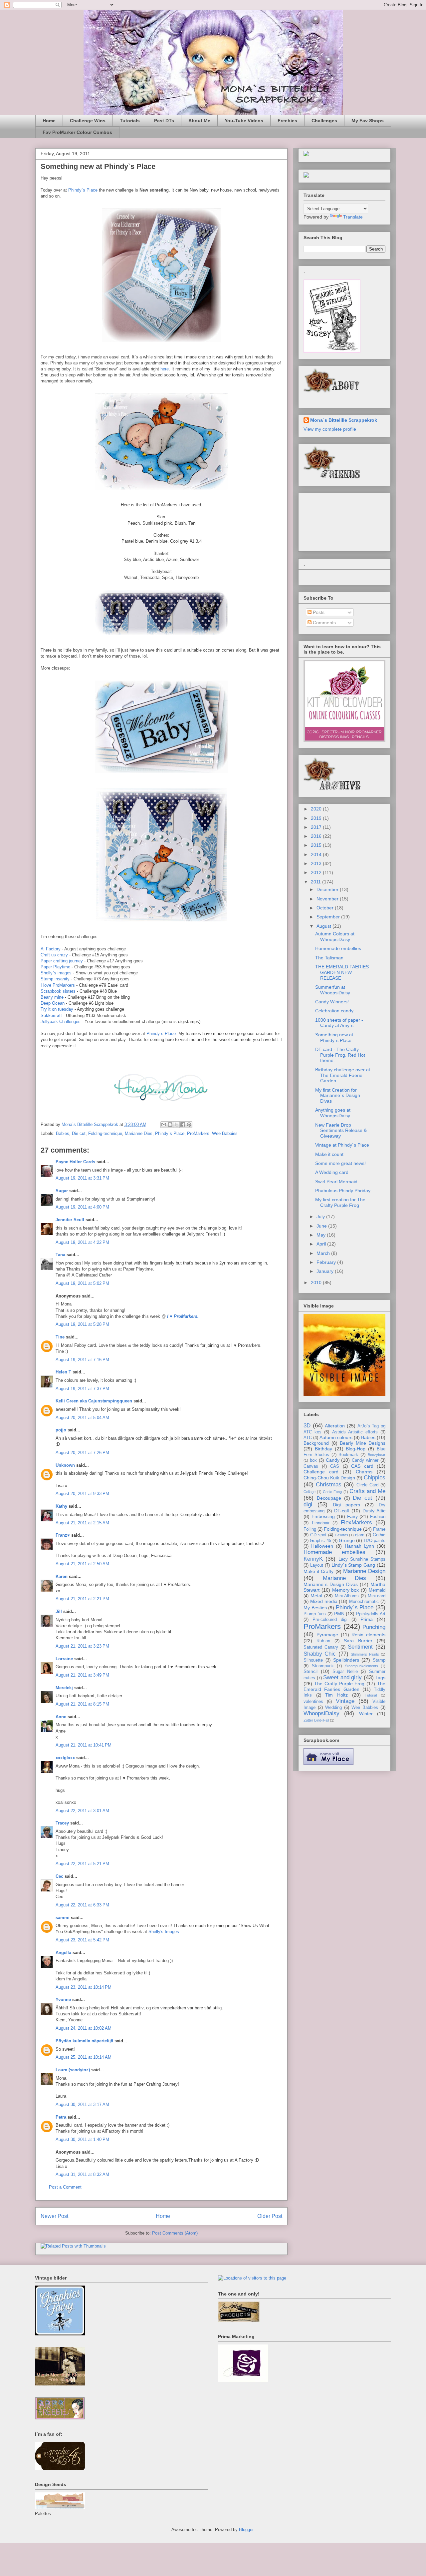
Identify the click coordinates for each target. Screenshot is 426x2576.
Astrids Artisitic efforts (355, 1432)
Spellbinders (346, 1660)
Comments (324, 623)
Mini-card (377, 1596)
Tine (60, 1337)
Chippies (375, 1478)
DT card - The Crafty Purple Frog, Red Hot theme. (340, 1055)
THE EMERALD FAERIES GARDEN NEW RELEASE (342, 972)
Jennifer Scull (70, 1220)
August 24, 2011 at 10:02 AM (84, 2028)
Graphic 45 (320, 1541)
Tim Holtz (336, 1695)
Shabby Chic (320, 1654)
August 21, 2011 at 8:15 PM (82, 1704)
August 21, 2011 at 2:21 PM (82, 1599)
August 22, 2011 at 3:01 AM (82, 1811)
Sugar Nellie (345, 1672)
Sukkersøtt (51, 1016)
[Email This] (164, 1125)
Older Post (270, 2216)
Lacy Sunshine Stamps (362, 1559)
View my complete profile (330, 429)
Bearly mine (52, 997)
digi (308, 1505)
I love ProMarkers (58, 985)
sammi (63, 1918)
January (326, 1271)
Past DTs (164, 121)
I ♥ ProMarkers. (183, 1316)
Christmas (329, 1485)
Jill (59, 1611)
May (322, 1235)
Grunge (347, 1540)
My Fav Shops (368, 121)
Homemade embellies (338, 948)
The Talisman (329, 958)
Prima (367, 1619)
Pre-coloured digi (330, 1620)
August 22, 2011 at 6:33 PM (82, 1905)
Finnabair (321, 1523)
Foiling (310, 1529)
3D (307, 1426)
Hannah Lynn (359, 1546)
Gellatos (341, 1535)
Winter (366, 1714)
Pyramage (327, 1635)
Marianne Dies (139, 1133)
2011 (317, 882)
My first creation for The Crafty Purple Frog (340, 1202)
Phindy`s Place (83, 190)
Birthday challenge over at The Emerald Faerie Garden (343, 1075)
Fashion (378, 1517)
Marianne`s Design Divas (331, 1584)
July (321, 1217)
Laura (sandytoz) (73, 2070)
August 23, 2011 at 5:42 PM (82, 1940)
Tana (60, 1255)
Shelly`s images (56, 973)
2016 (317, 836)
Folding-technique (105, 1133)
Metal (316, 1596)
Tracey (62, 1823)
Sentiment (360, 1647)
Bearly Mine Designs (363, 1443)
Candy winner (365, 1460)
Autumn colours (336, 1437)
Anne (61, 1717)
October (326, 908)
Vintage (345, 1701)
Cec (59, 1876)
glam (360, 1535)
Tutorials (130, 121)
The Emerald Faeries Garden (344, 1686)
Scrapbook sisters (58, 991)
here (165, 369)
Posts (318, 612)
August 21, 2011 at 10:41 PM (84, 1745)
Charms (364, 1472)
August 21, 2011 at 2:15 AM (82, 1523)
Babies (63, 1133)
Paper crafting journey (62, 961)
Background (316, 1443)
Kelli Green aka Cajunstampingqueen (94, 1401)
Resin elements (368, 1635)
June (322, 1226)
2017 (317, 827)
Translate (353, 217)
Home (49, 121)
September (329, 917)
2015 (317, 845)
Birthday (323, 1449)
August (324, 926)
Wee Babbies (225, 1133)
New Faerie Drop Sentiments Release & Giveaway (341, 1131)
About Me (199, 121)
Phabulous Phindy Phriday (343, 1191)
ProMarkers (198, 1133)
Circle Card (367, 1485)
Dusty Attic (374, 1511)
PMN (339, 1614)
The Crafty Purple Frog (339, 1684)
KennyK (313, 1559)
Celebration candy (334, 1011)
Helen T (63, 1372)
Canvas (311, 1466)
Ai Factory (51, 949)
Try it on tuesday (57, 1009)
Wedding (333, 1708)
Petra (61, 2117)
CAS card (362, 1466)
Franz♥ (63, 1535)
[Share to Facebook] (183, 1125)
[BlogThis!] (170, 1125)
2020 (317, 809)
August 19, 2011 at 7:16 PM (82, 1360)
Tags (380, 1678)
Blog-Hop (356, 1449)
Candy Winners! (332, 1002)
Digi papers (347, 1505)
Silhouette (313, 1660)
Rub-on (323, 1641)
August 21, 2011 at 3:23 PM (82, 1646)
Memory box (346, 1590)
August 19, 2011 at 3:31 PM (82, 1178)
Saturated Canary (321, 1647)
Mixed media (324, 1601)
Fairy (352, 1516)
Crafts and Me (367, 1491)
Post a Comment (65, 2187)
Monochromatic (364, 1602)
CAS (335, 1466)
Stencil (311, 1671)
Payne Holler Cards (75, 1162)
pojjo (61, 1430)
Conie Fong (332, 1492)
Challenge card (321, 1472)
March (324, 1253)
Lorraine (64, 1659)
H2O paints (375, 1541)
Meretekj (64, 1688)
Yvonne (63, 2000)
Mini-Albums (347, 1596)
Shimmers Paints (365, 1654)
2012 (317, 872)
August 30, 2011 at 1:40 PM (82, 2139)
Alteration (335, 1426)
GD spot (318, 1535)
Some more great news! (340, 1163)
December (328, 889)
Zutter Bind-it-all (316, 1720)
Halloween (322, 1546)
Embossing (323, 1516)
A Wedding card (332, 1172)
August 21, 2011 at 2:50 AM (82, 1564)
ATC (308, 1438)
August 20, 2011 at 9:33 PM (82, 1494)
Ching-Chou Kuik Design (329, 1478)
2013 (317, 863)
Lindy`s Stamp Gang (353, 1565)
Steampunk (323, 1666)
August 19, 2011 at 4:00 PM (82, 1207)
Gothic (379, 1535)
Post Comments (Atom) (175, 2233)
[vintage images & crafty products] (60, 2334)
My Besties (315, 1608)
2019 (317, 818)
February (327, 1262)
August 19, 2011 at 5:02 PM (82, 1283)
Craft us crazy (54, 955)
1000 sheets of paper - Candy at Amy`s (339, 1023)
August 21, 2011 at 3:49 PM (82, 1675)
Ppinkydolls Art (371, 1614)
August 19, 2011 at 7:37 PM (82, 1389)
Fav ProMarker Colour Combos (77, 132)
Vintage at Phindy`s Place (342, 1145)
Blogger (246, 2530)
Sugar (62, 1191)
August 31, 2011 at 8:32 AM (82, 2174)
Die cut (79, 1133)
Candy (333, 1460)
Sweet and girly (342, 1677)
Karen (62, 1576)
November (328, 899)
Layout (317, 1565)
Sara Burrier (358, 1641)
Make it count (329, 1154)
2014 (317, 854)
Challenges (324, 121)
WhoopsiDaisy (321, 1713)
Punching (374, 1627)
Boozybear (377, 1455)
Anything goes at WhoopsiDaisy (333, 1113)
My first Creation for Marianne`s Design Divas (338, 1096)
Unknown (65, 1465)
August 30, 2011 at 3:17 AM (82, 2104)
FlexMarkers (356, 1523)
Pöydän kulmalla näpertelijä (84, 2041)
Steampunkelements (362, 1666)
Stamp (379, 1660)
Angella (63, 1953)
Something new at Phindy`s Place (334, 1037)
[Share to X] (176, 1125)
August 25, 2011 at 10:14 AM (84, 2057)
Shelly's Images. (164, 1932)
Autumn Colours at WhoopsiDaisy (335, 937)
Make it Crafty (319, 1571)
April (322, 1244)
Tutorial (371, 1695)
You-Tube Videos (244, 121)
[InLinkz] (306, 175)
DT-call (341, 1511)
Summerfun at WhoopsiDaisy (333, 990)
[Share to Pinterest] (189, 1125)
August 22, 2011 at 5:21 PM (82, 1864)
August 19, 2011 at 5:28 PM (82, 1324)
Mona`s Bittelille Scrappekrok (344, 420)
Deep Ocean (53, 1003)
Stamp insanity (55, 979)
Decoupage (329, 1498)
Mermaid (377, 1590)
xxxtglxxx (65, 1758)
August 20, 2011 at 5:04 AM (82, 1418)
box (313, 1460)
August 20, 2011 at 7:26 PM (82, 1453)
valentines (313, 1702)
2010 (317, 1283)
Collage (310, 1492)
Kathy (61, 1506)
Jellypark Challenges (61, 1022)
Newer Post (54, 2216)
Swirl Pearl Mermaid (336, 1182)
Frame (379, 1529)
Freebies (287, 121)
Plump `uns (315, 1614)
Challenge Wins (88, 121)
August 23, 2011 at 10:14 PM (84, 1987)
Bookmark (348, 1455)
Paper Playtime (55, 967)
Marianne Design (364, 1571)
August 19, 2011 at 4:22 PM (82, 1242)
